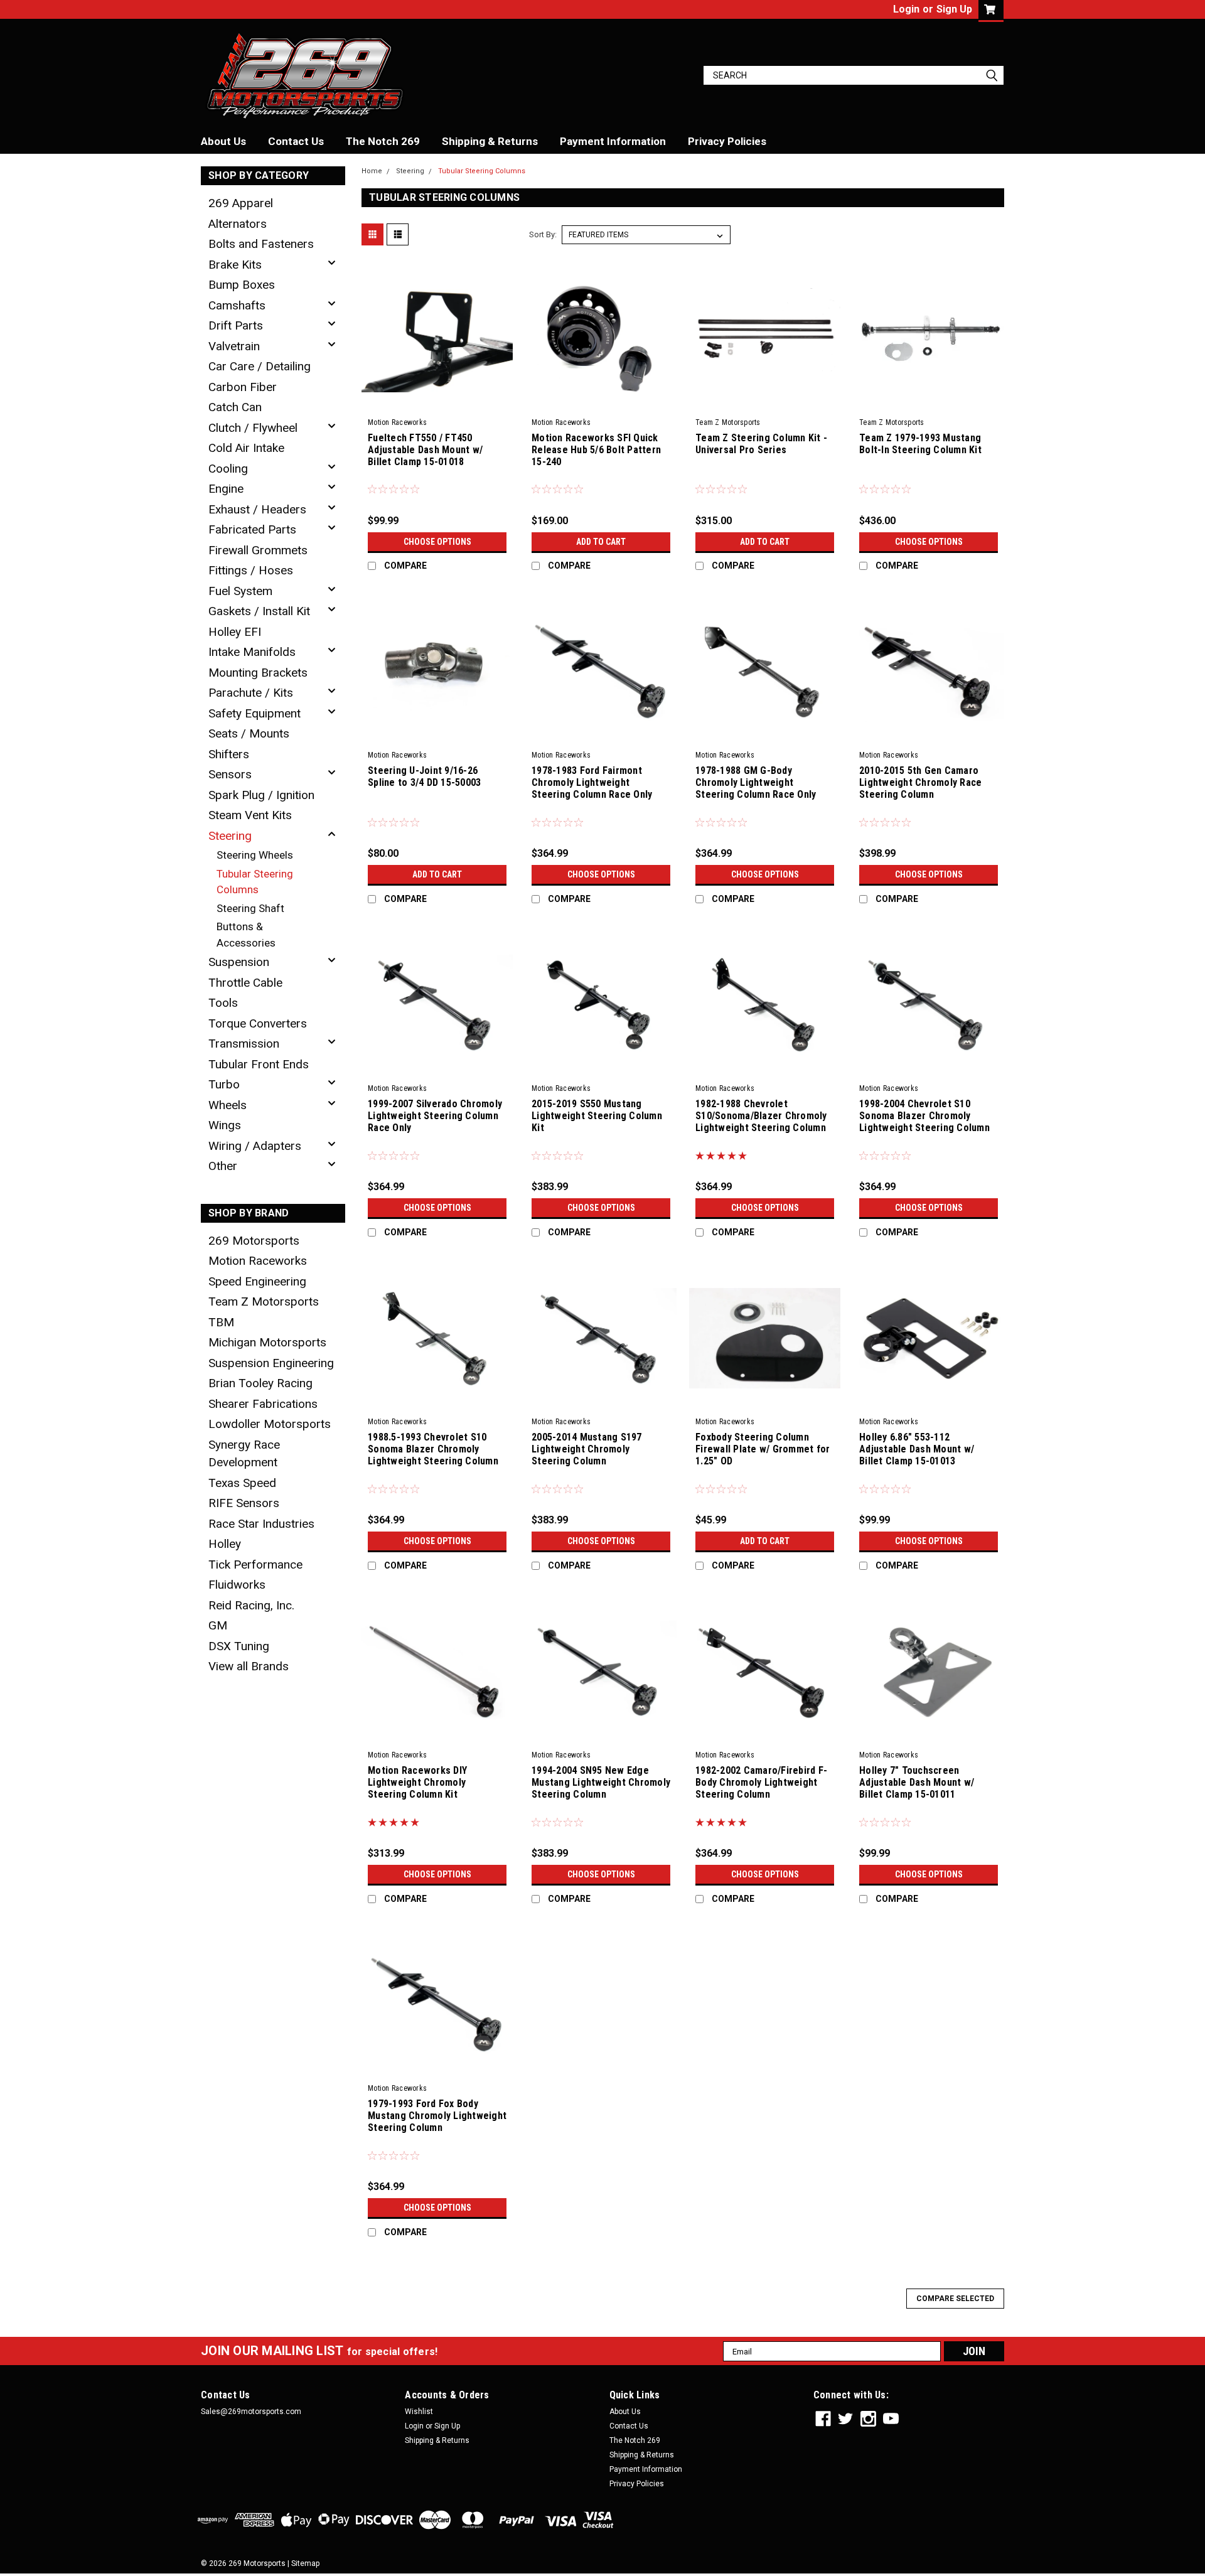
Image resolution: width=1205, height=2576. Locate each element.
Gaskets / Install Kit (259, 611)
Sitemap (305, 2563)
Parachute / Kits (251, 693)
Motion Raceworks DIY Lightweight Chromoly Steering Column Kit (417, 1782)
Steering (230, 836)
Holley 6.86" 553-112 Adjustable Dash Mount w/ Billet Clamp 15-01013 (917, 1449)
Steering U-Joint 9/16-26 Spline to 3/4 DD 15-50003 (424, 776)
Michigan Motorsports (267, 1342)
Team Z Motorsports (264, 1301)
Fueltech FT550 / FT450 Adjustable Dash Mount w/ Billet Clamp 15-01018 (425, 450)
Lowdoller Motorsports (270, 1424)
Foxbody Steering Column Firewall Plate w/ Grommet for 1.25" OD (763, 1449)
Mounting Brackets (258, 673)
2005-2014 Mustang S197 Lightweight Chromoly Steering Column (587, 1449)
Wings (225, 1125)
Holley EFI (235, 632)
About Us (223, 141)
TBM (221, 1322)
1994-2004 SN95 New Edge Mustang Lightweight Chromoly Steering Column (601, 1782)
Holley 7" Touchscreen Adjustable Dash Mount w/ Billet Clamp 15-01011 (917, 1782)
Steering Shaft (250, 908)
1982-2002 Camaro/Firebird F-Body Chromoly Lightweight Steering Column (761, 1782)
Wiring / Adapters (255, 1146)
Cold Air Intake (246, 448)
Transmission (244, 1044)
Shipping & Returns (490, 141)
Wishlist (419, 2412)
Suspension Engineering (271, 1363)
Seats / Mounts (249, 733)
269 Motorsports (254, 1241)
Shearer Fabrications (263, 1404)
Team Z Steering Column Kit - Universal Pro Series (761, 444)
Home (372, 171)
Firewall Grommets (258, 550)
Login (906, 9)
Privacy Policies (727, 141)
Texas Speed (242, 1483)
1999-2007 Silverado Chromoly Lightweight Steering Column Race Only (435, 1116)
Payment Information (613, 141)
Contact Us (296, 141)
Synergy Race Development (244, 1454)
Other (223, 1166)
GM (218, 1625)
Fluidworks (237, 1585)
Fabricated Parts (252, 529)
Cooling (228, 469)
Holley (225, 1544)
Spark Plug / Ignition (261, 795)
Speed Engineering (257, 1281)
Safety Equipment (254, 713)
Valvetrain (234, 346)
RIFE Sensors (244, 1503)
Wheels (228, 1105)
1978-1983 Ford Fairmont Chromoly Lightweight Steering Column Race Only (592, 782)
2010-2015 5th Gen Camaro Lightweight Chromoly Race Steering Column (920, 782)
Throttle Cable (245, 983)
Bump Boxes (242, 285)
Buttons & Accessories (246, 935)
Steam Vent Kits (250, 815)
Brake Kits (235, 265)
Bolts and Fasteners (261, 244)
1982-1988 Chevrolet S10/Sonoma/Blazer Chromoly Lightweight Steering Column (761, 1116)
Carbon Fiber (243, 387)
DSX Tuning (239, 1646)
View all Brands (249, 1666)
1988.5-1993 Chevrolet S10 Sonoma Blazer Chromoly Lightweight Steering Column (433, 1449)
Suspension (239, 962)
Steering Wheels (255, 855)
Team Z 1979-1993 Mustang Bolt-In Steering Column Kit (920, 444)
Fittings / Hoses (251, 570)
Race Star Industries (261, 1524)
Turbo (224, 1084)
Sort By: (543, 234)
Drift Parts (236, 325)
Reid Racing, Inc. (251, 1605)
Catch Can (235, 407)
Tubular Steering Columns (255, 882)
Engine (226, 489)
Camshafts (237, 305)
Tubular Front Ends (259, 1064)
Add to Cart (601, 542)
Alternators (238, 224)
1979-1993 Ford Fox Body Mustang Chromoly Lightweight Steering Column (437, 2116)
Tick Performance (255, 1564)
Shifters (229, 754)
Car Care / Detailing (260, 366)
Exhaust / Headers (257, 509)
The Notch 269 (383, 141)
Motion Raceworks (258, 1261)
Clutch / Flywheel (253, 428)
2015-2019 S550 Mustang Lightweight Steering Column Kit (597, 1116)
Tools (223, 1003)
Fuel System (240, 591)
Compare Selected (955, 2299)
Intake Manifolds (252, 652)
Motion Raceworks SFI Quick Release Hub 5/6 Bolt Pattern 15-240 (596, 450)
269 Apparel (241, 203)
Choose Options (437, 542)
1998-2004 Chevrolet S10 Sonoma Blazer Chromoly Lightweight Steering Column (924, 1116)
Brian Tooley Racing (260, 1383)
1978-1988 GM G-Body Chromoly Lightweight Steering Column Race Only (756, 782)
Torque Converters (258, 1023)
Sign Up (954, 9)
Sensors (230, 774)
